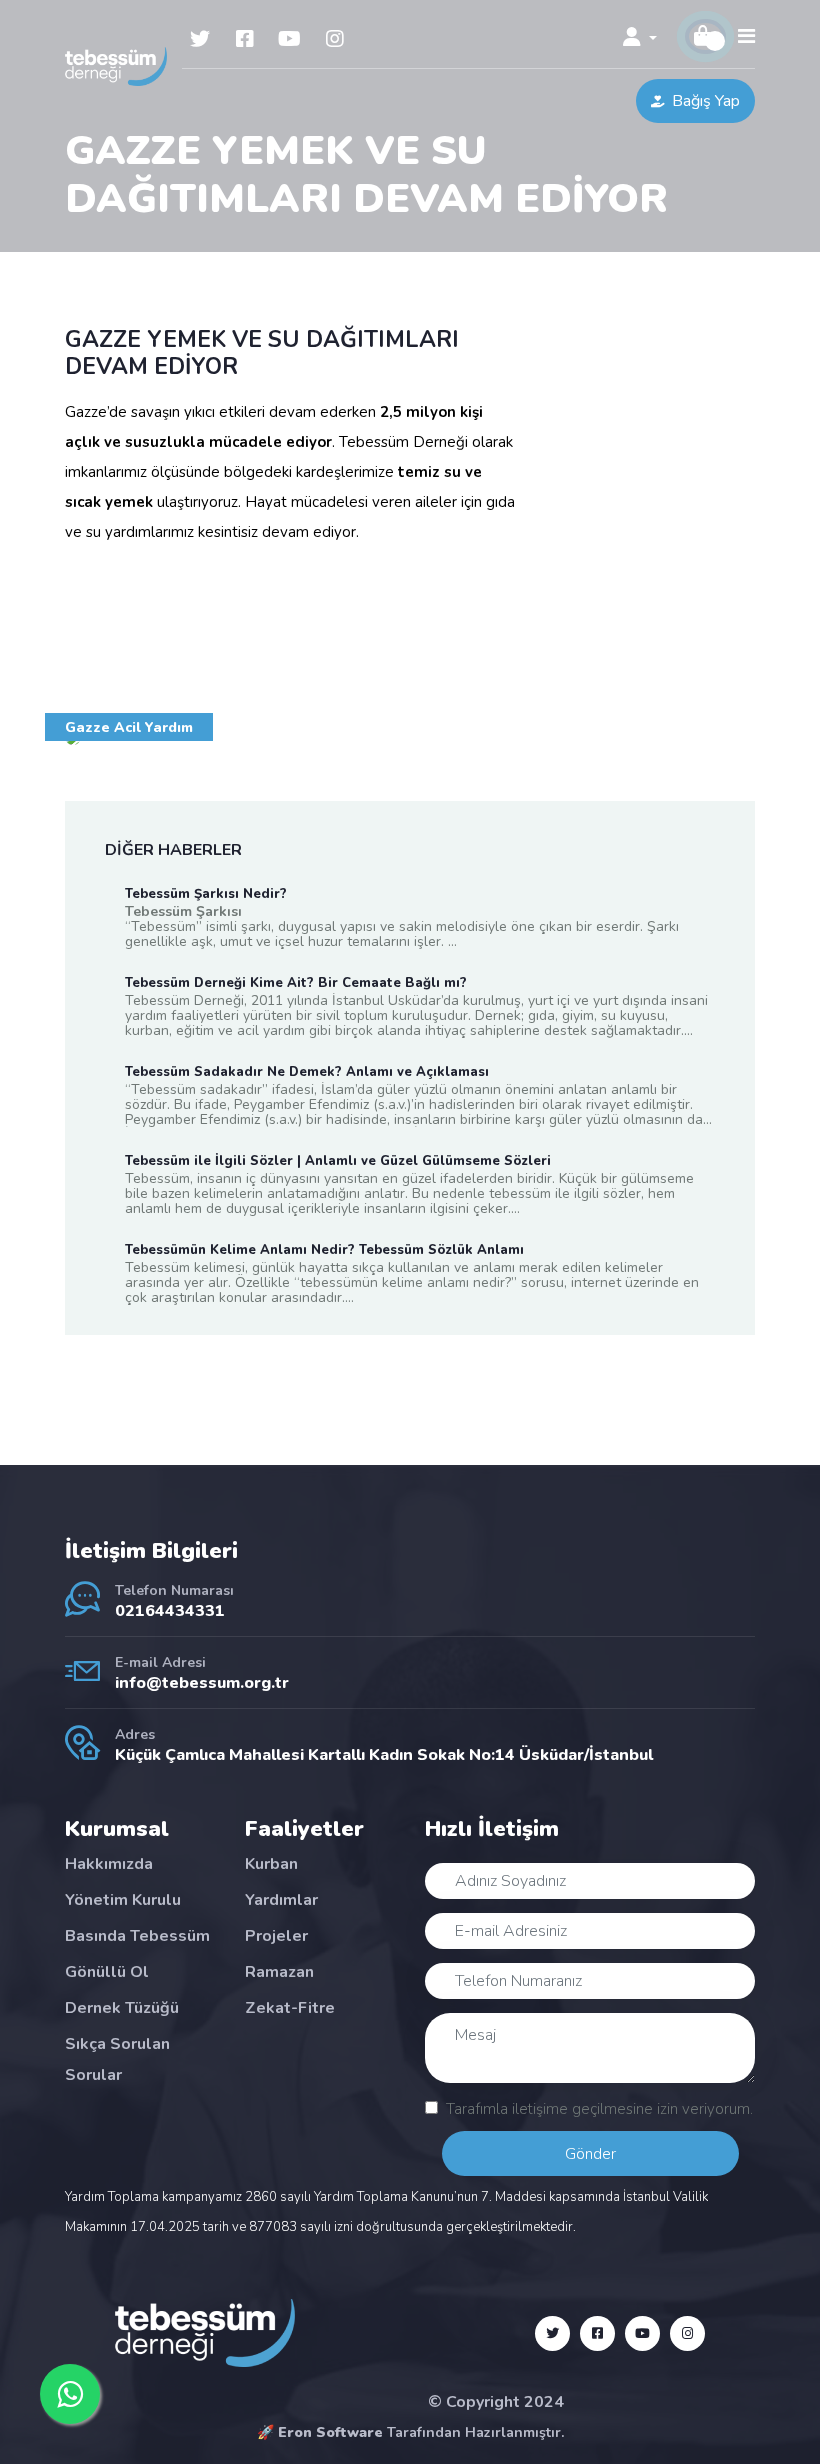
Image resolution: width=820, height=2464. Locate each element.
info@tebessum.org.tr (202, 1683)
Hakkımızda (109, 1864)
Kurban (271, 1864)
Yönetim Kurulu (123, 1900)
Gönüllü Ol (107, 1972)
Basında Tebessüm (137, 1936)
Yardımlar (281, 1900)
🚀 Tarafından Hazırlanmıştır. (410, 2432)
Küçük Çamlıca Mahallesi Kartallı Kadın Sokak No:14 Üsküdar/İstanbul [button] (384, 1755)
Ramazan (279, 1972)
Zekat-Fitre (290, 2008)
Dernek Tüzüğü (122, 2008)
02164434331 (170, 1611)
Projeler (276, 1936)
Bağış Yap (706, 101)
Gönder (590, 2154)
